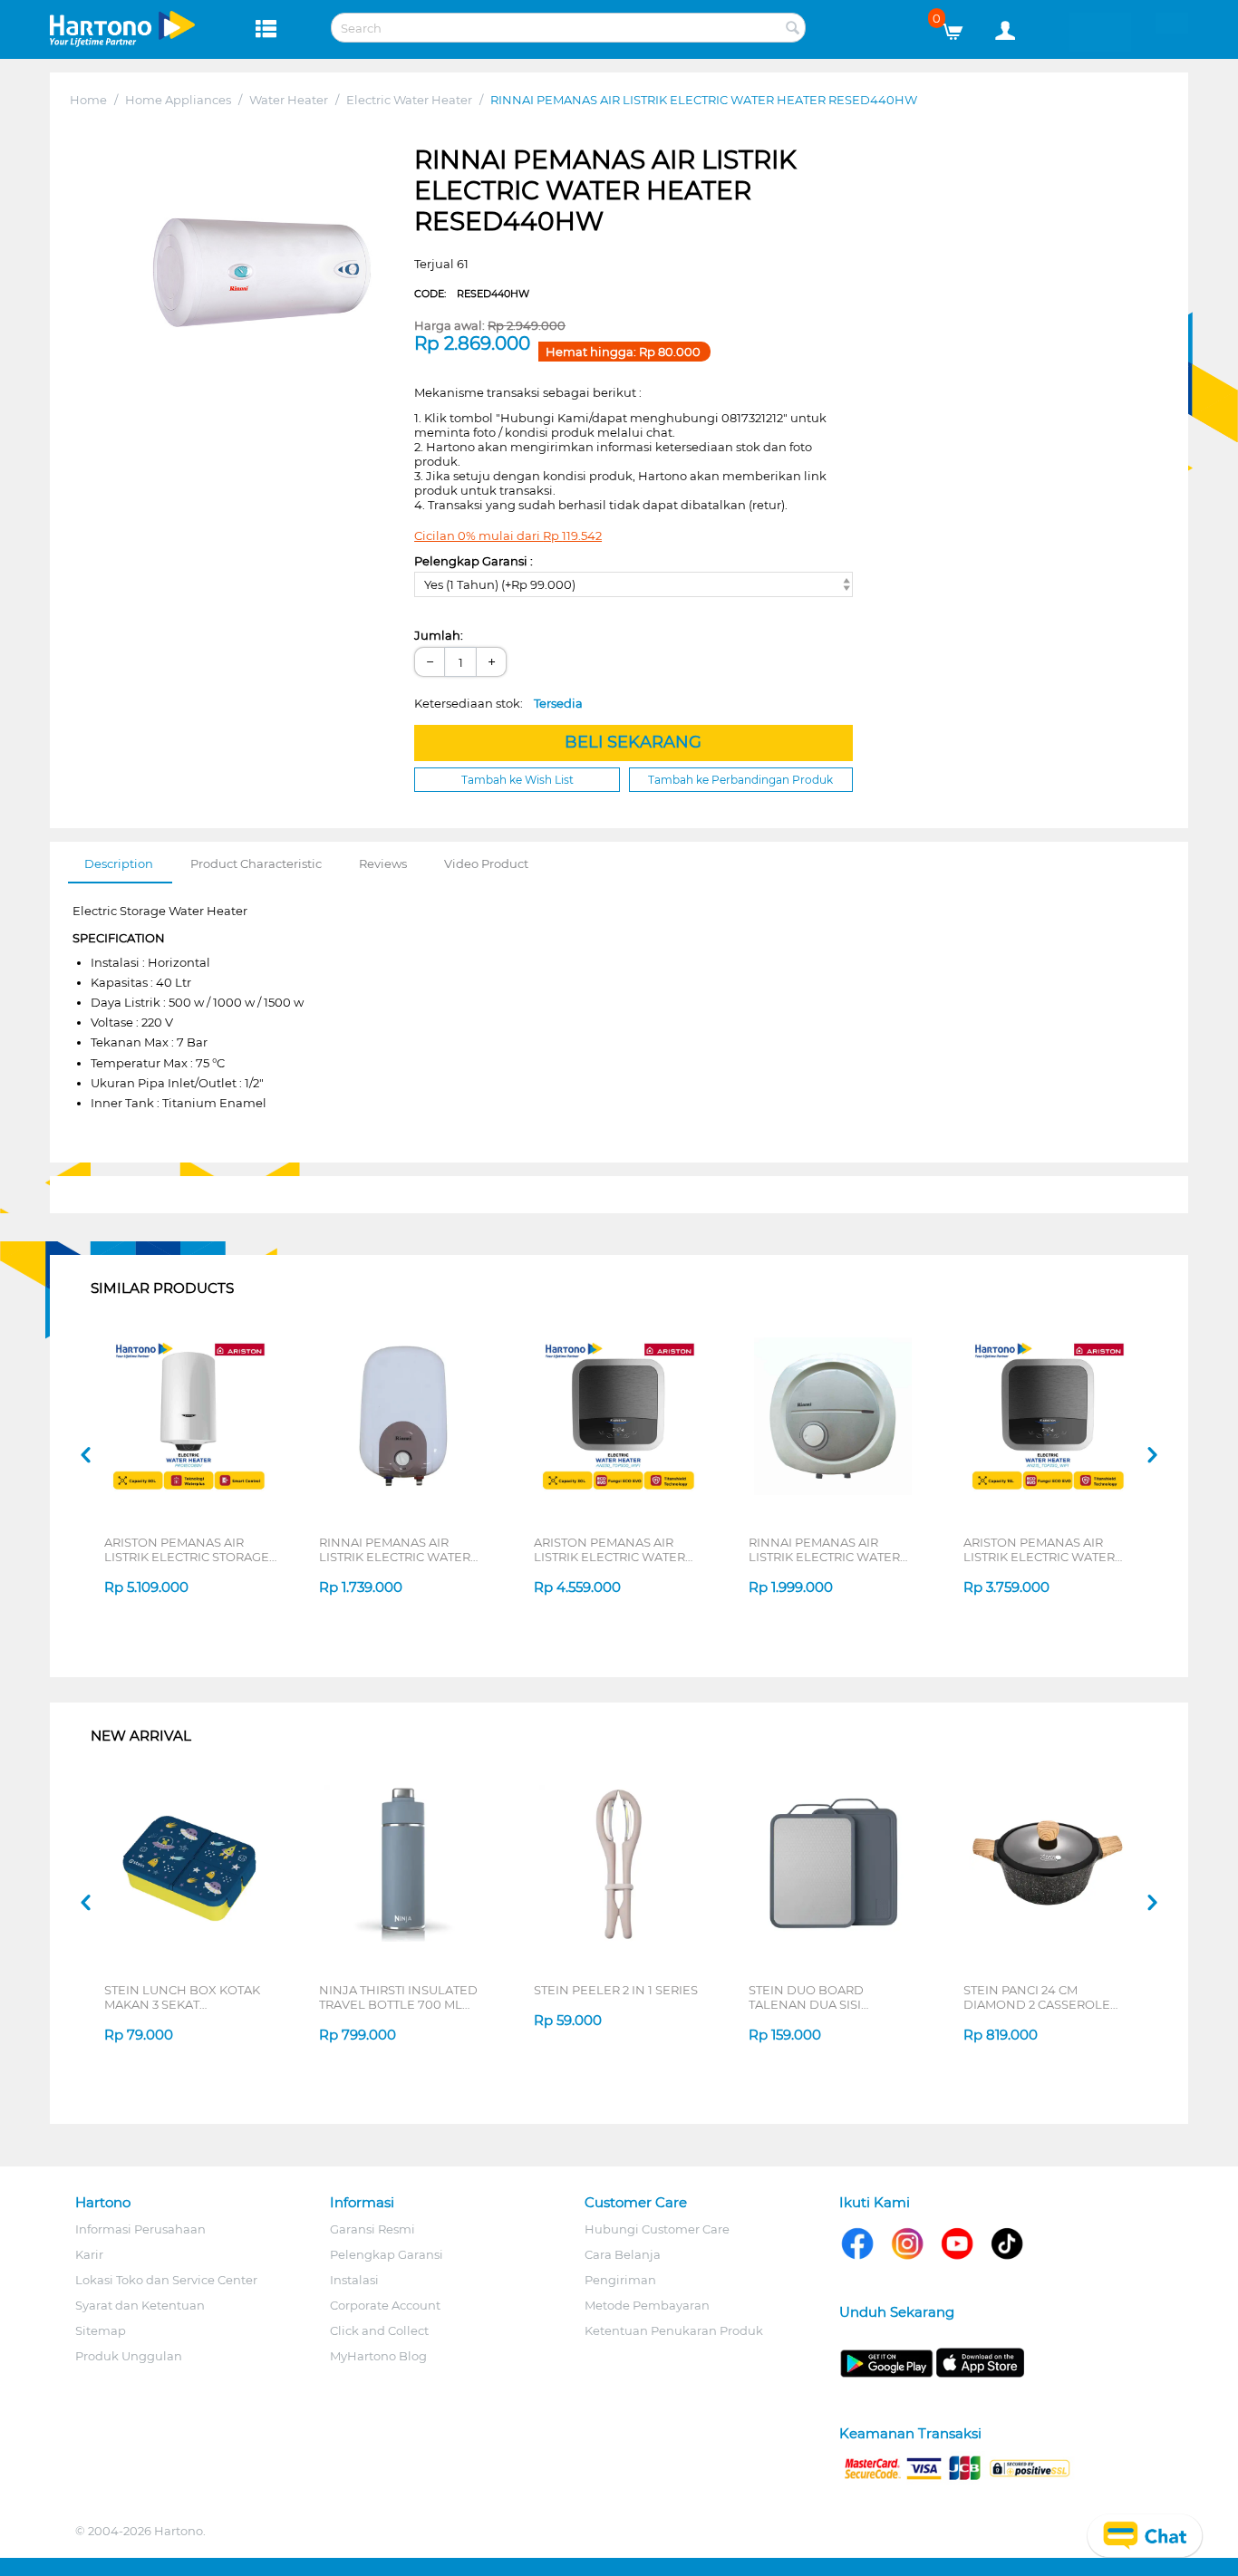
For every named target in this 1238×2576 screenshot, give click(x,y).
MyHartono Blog (378, 2356)
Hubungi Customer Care (657, 2229)
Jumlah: (439, 635)
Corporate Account (385, 2305)
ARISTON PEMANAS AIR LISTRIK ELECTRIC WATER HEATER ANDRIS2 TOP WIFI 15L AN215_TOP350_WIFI (1045, 1549)
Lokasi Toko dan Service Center (166, 2280)
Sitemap (101, 2330)
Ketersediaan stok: (498, 703)
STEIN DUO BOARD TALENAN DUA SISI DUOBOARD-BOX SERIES (824, 1997)
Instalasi (354, 2280)
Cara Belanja (623, 2254)
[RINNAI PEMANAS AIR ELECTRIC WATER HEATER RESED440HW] (259, 272)
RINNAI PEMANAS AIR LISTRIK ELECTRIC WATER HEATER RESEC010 (395, 1549)
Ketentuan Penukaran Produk (674, 2330)
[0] (959, 27)
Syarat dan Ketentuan (140, 2305)
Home (88, 100)
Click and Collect (379, 2330)
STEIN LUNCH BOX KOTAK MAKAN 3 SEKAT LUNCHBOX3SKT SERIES (182, 1997)
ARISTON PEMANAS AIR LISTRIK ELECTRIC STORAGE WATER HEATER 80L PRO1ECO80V (187, 1549)
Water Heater (289, 100)
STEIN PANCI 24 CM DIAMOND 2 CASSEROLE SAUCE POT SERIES (1037, 1997)
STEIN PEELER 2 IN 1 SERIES (616, 1990)
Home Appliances (178, 100)
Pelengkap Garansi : (474, 561)
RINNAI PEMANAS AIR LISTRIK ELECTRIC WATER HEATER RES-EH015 (824, 1549)
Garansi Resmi (372, 2229)
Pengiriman (620, 2280)
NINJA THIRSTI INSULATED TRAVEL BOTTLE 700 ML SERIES (398, 1997)
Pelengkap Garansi (387, 2254)
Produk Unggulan (129, 2356)
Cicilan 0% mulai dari (508, 535)
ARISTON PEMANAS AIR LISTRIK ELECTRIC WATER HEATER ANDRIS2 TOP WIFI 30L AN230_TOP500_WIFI (615, 1549)
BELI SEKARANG (633, 742)
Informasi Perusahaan (140, 2229)
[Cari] (792, 29)
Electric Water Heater (409, 100)
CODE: (472, 294)
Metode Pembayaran (647, 2305)
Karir (89, 2254)
